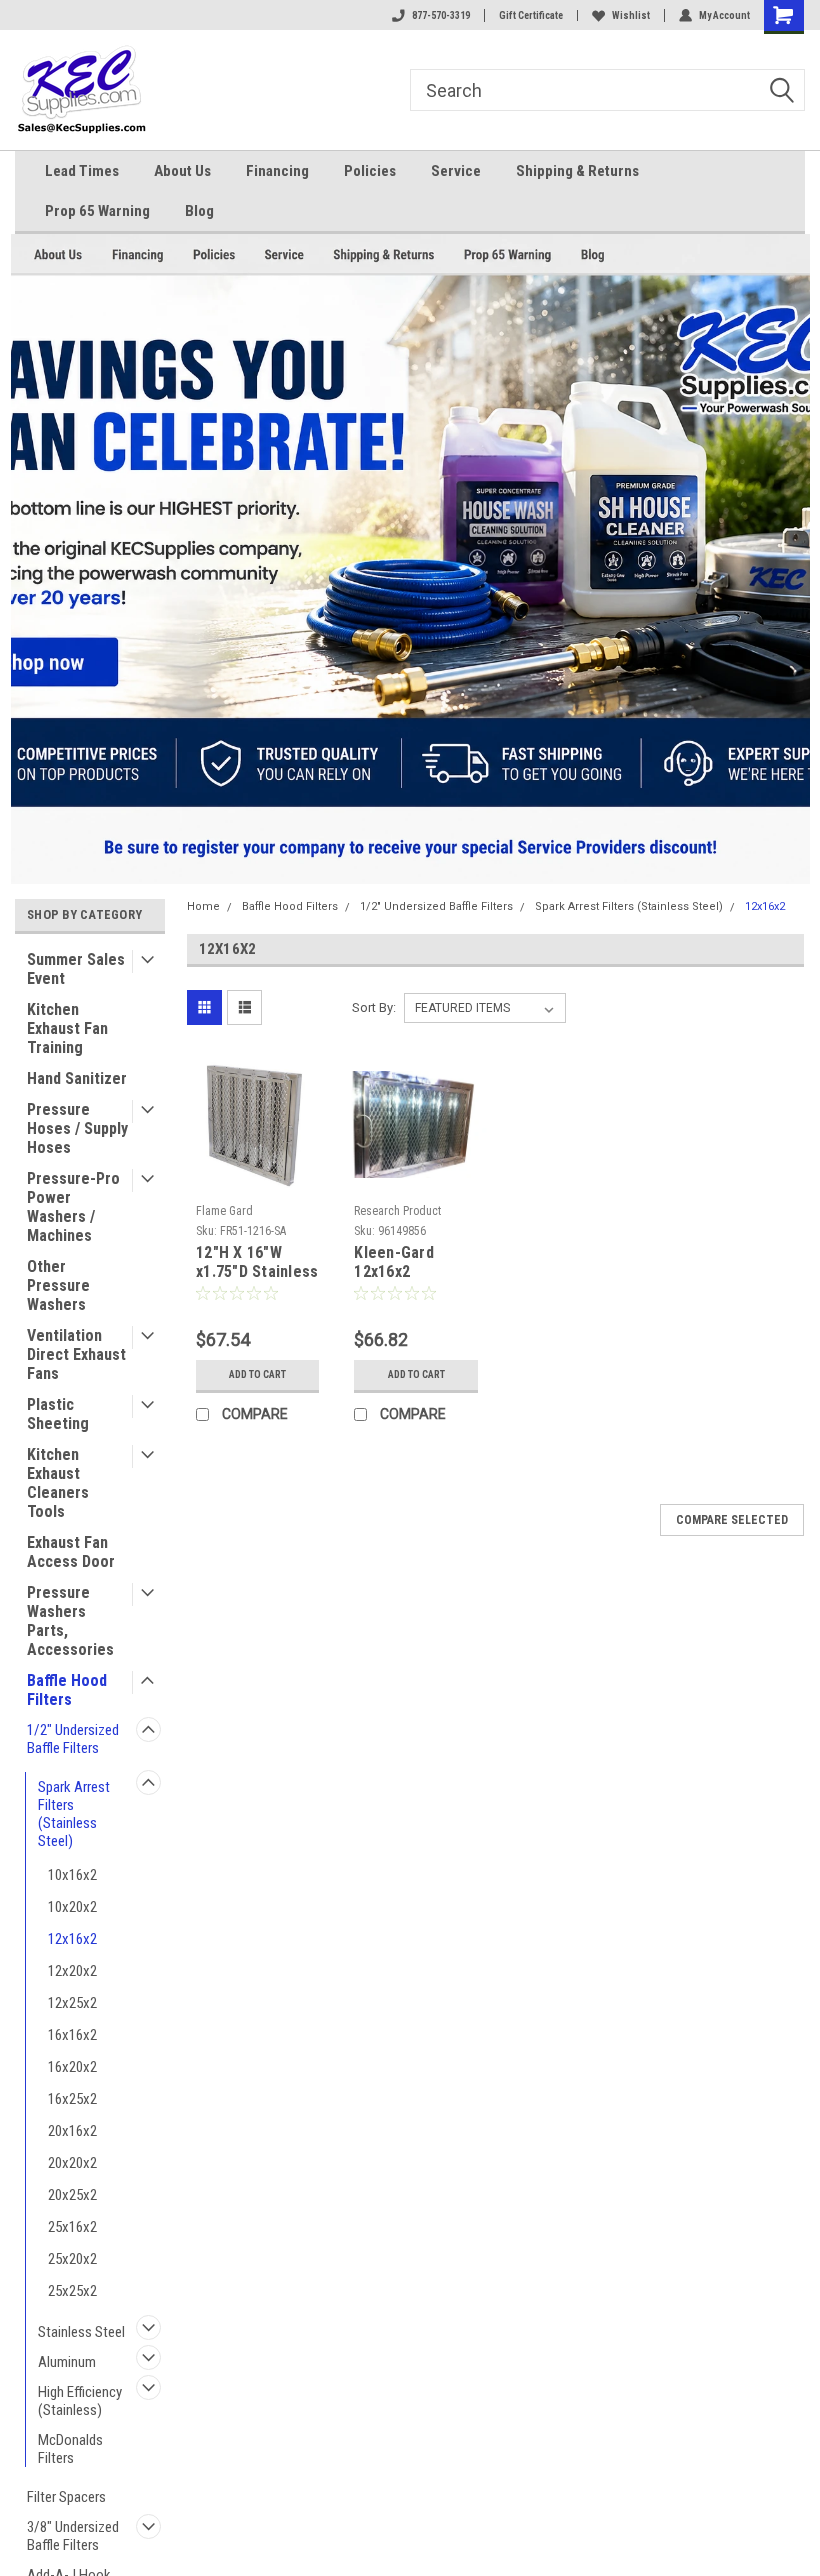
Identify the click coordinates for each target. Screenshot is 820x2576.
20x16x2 (72, 2131)
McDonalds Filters (70, 2449)
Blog (199, 211)
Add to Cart (257, 1374)
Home (203, 906)
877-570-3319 (441, 15)
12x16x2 (72, 1939)
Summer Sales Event (76, 969)
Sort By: (374, 1007)
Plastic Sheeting (58, 1414)
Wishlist (631, 15)
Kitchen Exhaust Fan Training (67, 1028)
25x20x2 (72, 2259)
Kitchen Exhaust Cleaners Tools (58, 1483)
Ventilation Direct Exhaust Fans (76, 1354)
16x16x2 (72, 2035)
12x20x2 (72, 1971)
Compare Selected (732, 1520)
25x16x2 (72, 2227)
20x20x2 (72, 2163)
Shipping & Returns (577, 171)
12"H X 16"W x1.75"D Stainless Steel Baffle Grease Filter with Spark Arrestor (257, 1263)
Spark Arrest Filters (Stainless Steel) (74, 1814)
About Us (182, 171)
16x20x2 (72, 2067)
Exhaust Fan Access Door (71, 1552)
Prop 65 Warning (97, 211)
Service (456, 171)
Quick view (257, 1180)
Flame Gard (224, 1211)
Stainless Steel (81, 2332)
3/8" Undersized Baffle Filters (73, 2536)
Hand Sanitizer (77, 1078)
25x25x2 (72, 2291)
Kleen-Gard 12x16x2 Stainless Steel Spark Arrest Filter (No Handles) (408, 1263)
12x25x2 (72, 2003)
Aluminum (67, 2362)
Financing (277, 171)
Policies (370, 171)
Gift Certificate (531, 15)
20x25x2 (72, 2195)
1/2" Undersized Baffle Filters (73, 1739)
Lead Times (82, 171)
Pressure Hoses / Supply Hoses (77, 1128)
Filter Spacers (66, 2497)
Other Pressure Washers (58, 1285)
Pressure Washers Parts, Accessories (70, 1621)
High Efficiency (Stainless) (80, 2401)
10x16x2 (72, 1875)
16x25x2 (72, 2099)
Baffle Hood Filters (67, 1690)
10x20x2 (72, 1907)
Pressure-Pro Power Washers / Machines (73, 1207)
